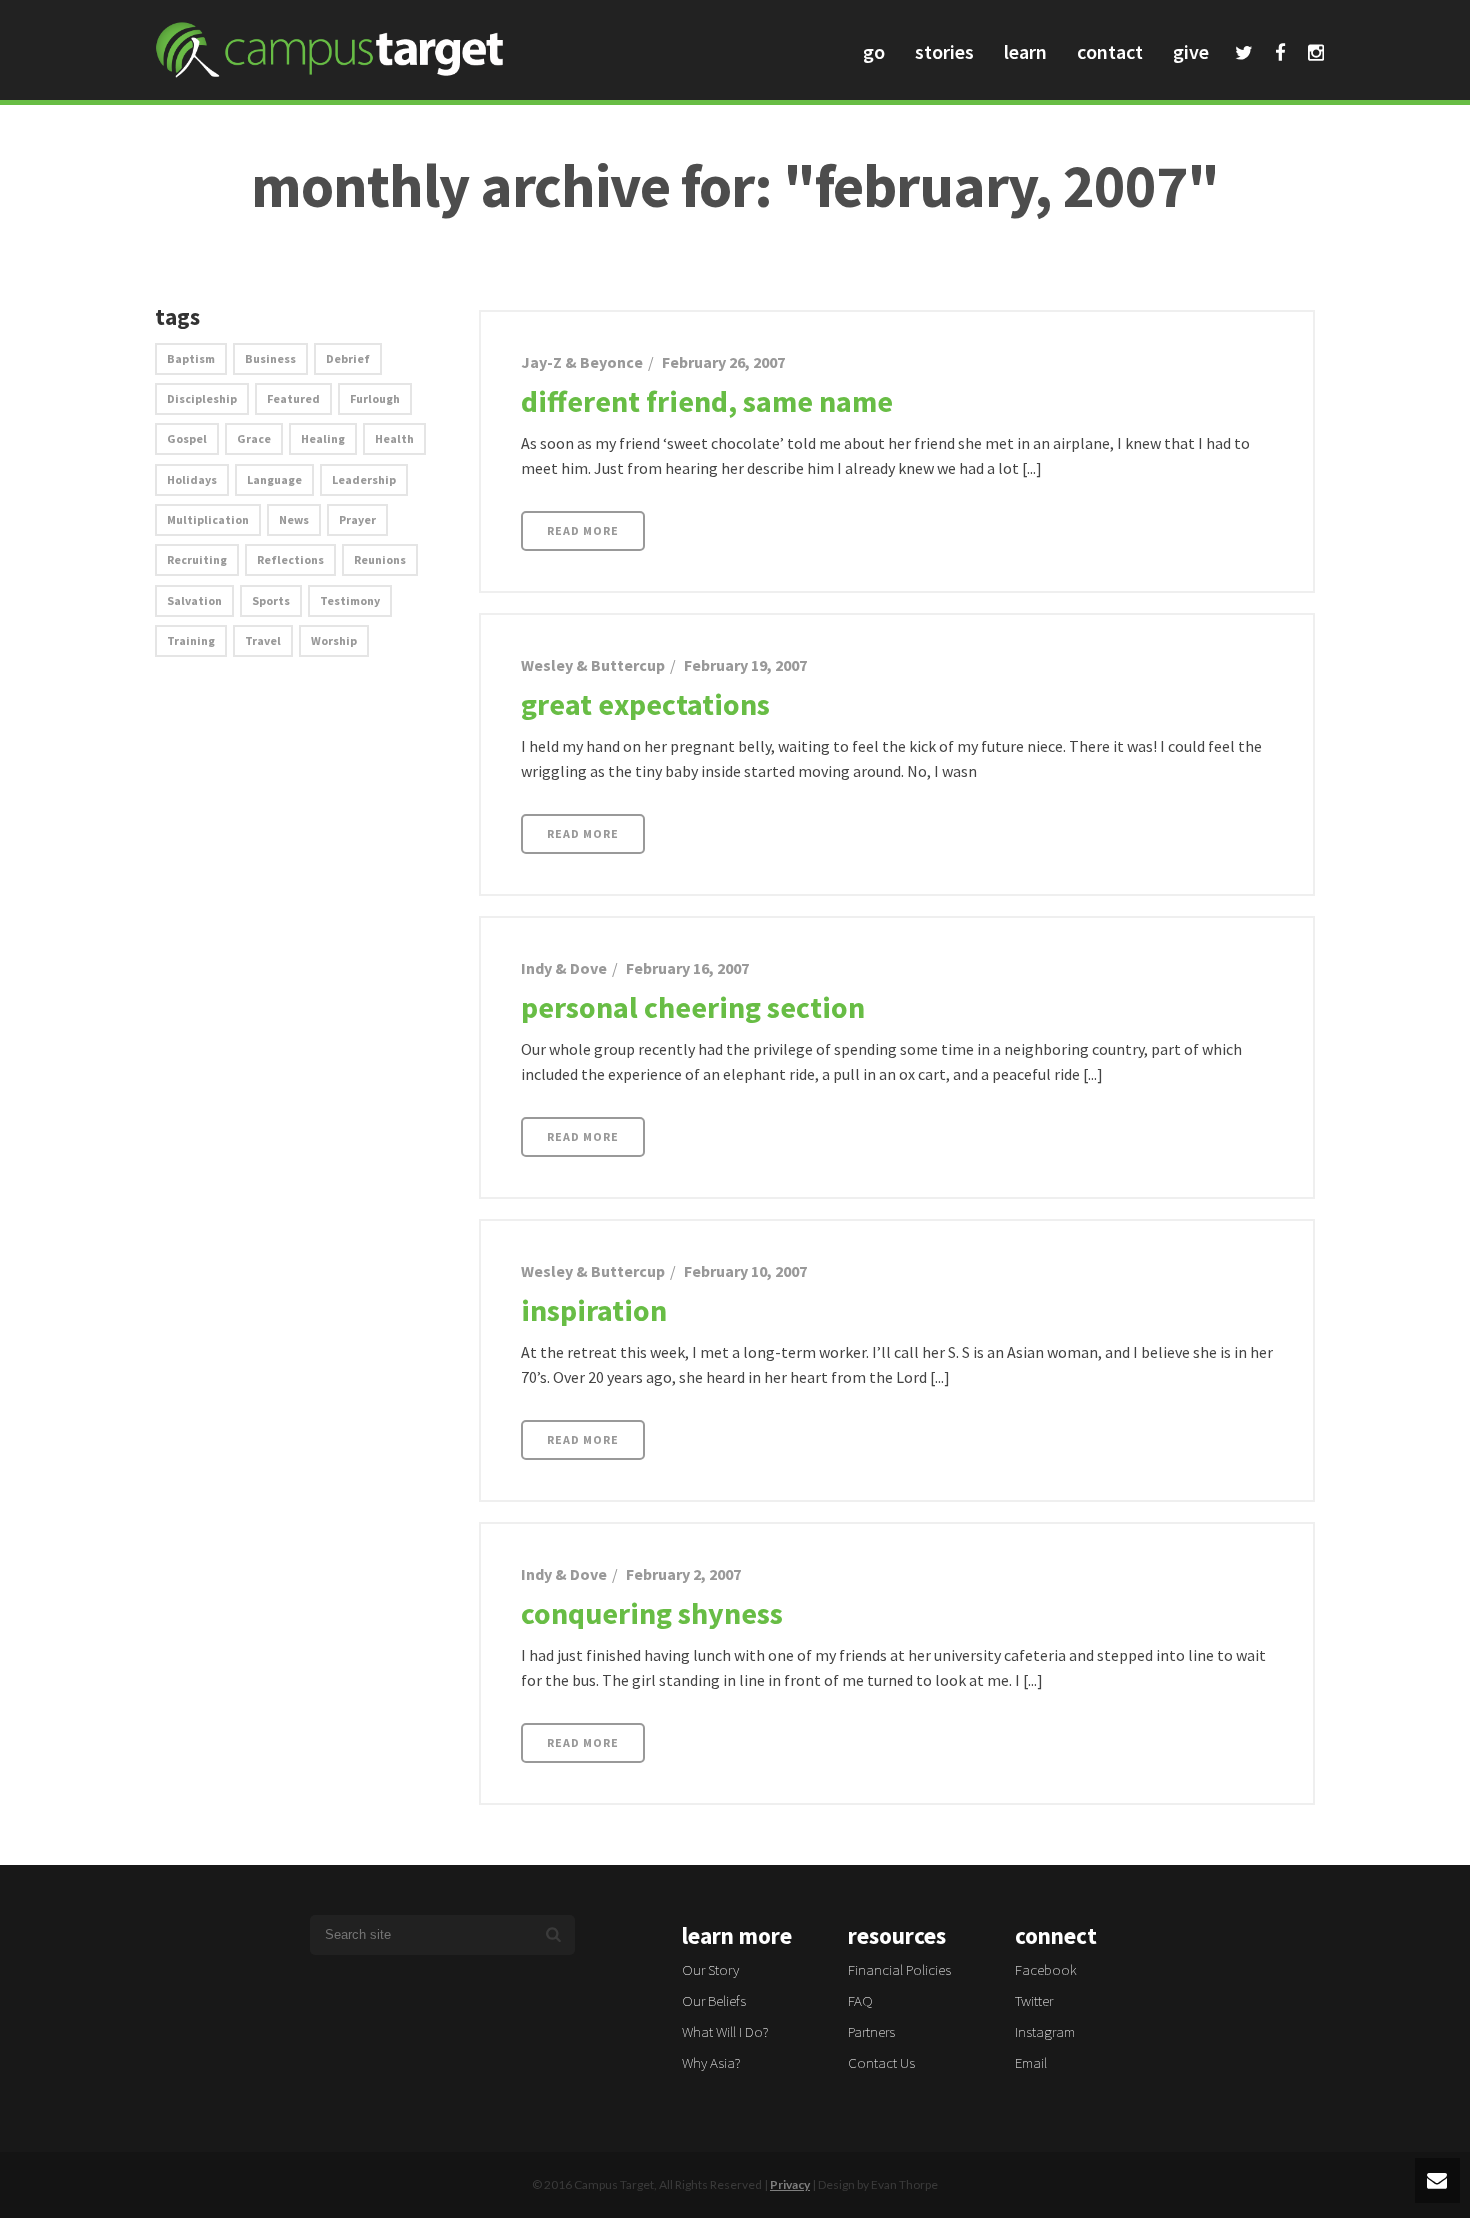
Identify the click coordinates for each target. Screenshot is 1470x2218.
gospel (187, 438)
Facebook (1280, 55)
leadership (364, 479)
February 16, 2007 (687, 968)
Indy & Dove (564, 968)
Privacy (790, 2184)
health (394, 438)
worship (334, 640)
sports (271, 600)
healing (323, 438)
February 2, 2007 (683, 1574)
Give (1191, 51)
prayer (357, 519)
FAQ (860, 2000)
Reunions (380, 559)
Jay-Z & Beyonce (582, 362)
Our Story (710, 1969)
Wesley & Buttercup (593, 665)
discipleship (202, 398)
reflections (290, 559)
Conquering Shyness (652, 1613)
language (274, 479)
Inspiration (594, 1310)
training (191, 640)
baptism (191, 358)
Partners (871, 2031)
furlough (375, 398)
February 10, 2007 (745, 1271)
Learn (1025, 51)
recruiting (197, 559)
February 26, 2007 (723, 362)
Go (874, 51)
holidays (192, 479)
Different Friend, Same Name (707, 401)
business (270, 358)
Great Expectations (645, 704)
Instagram (1316, 55)
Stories (944, 51)
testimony (350, 600)
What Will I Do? (725, 2031)
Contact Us (881, 2062)
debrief (348, 358)
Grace (254, 438)
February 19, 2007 (745, 665)
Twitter (1244, 55)
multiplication (208, 519)
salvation (194, 600)
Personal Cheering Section (693, 1007)
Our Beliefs (714, 2000)
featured (293, 398)
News (294, 519)
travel (263, 640)
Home (1279, 231)
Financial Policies (899, 1969)
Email (1031, 2062)
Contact (1110, 51)
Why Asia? (711, 2062)
